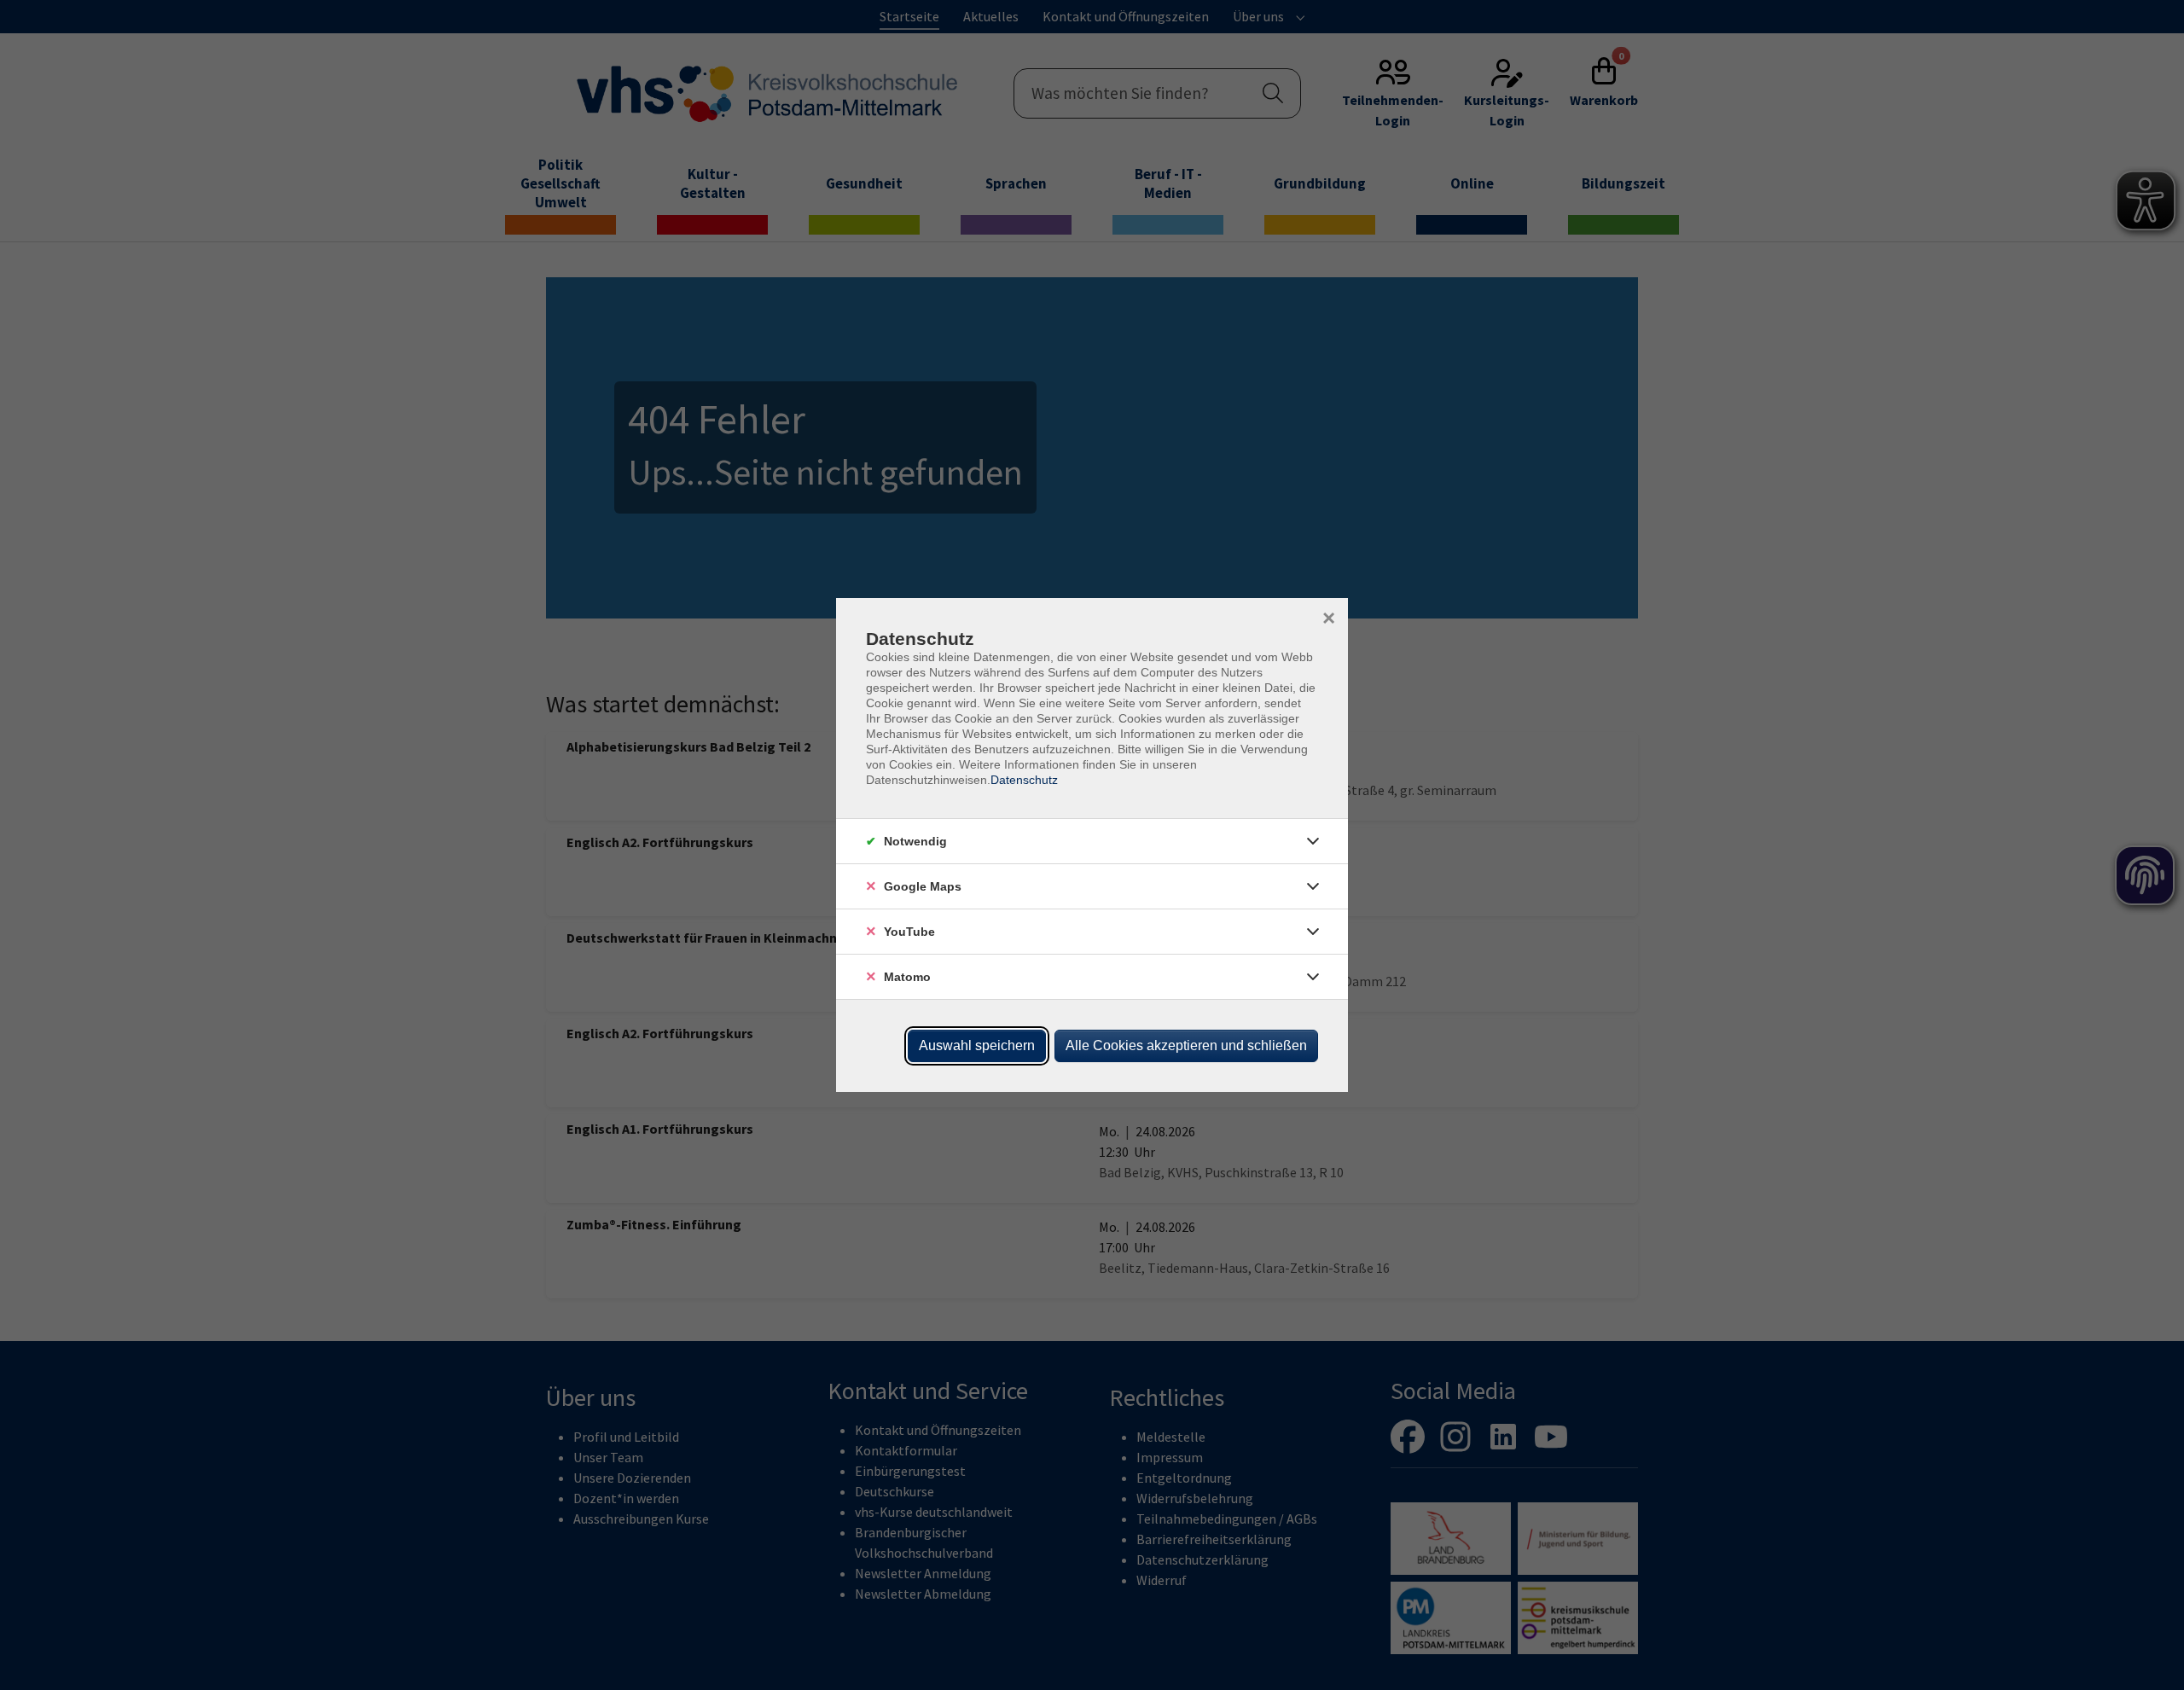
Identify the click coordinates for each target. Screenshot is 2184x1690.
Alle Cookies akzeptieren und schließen (1186, 1045)
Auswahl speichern (977, 1045)
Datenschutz (1024, 780)
